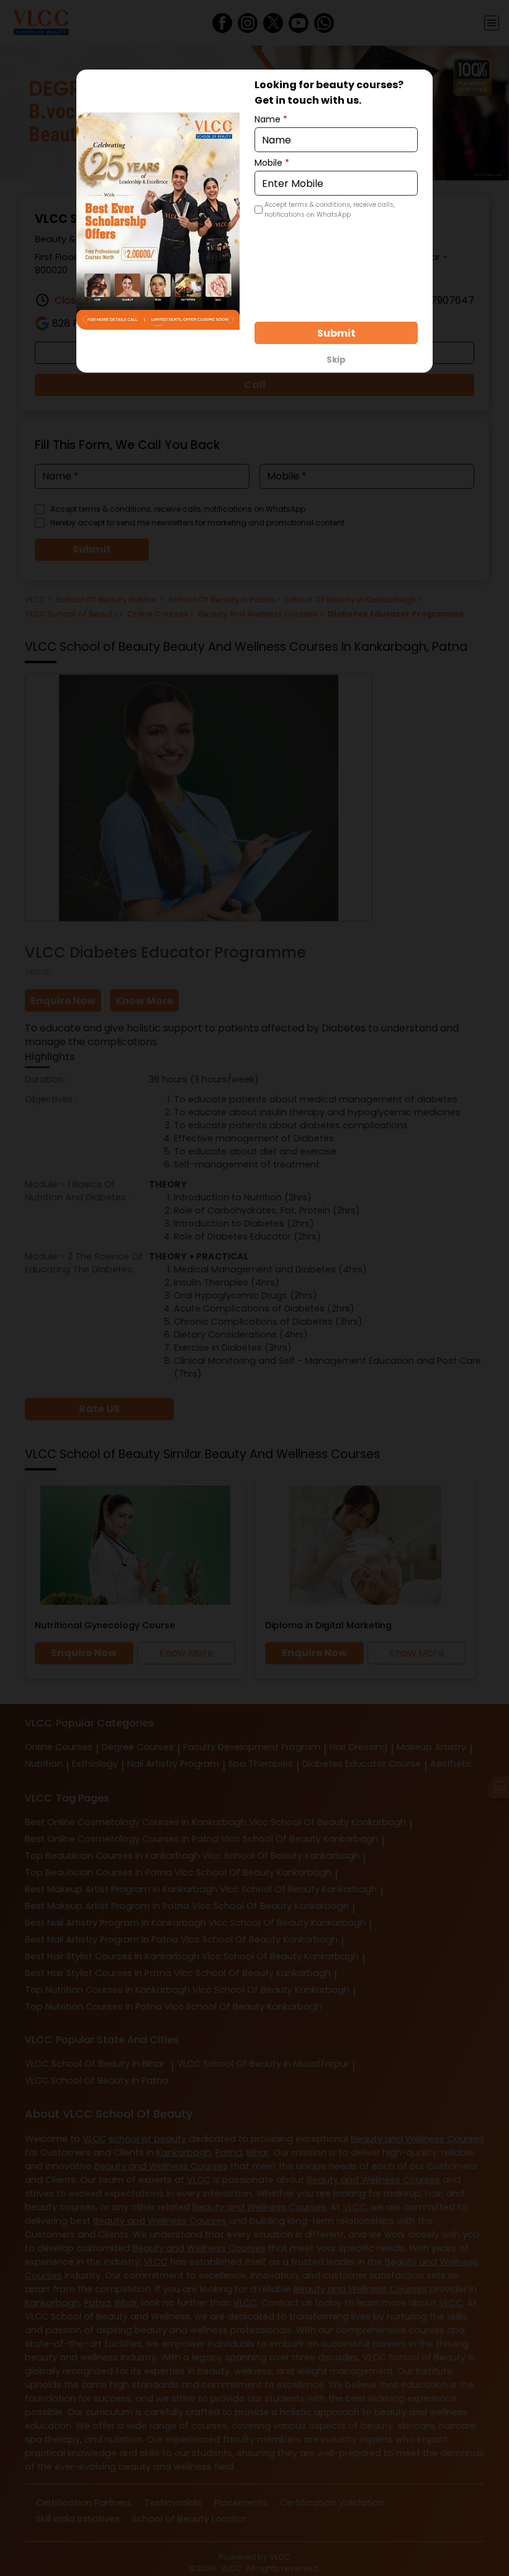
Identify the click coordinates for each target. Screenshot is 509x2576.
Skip (336, 360)
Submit (336, 333)
